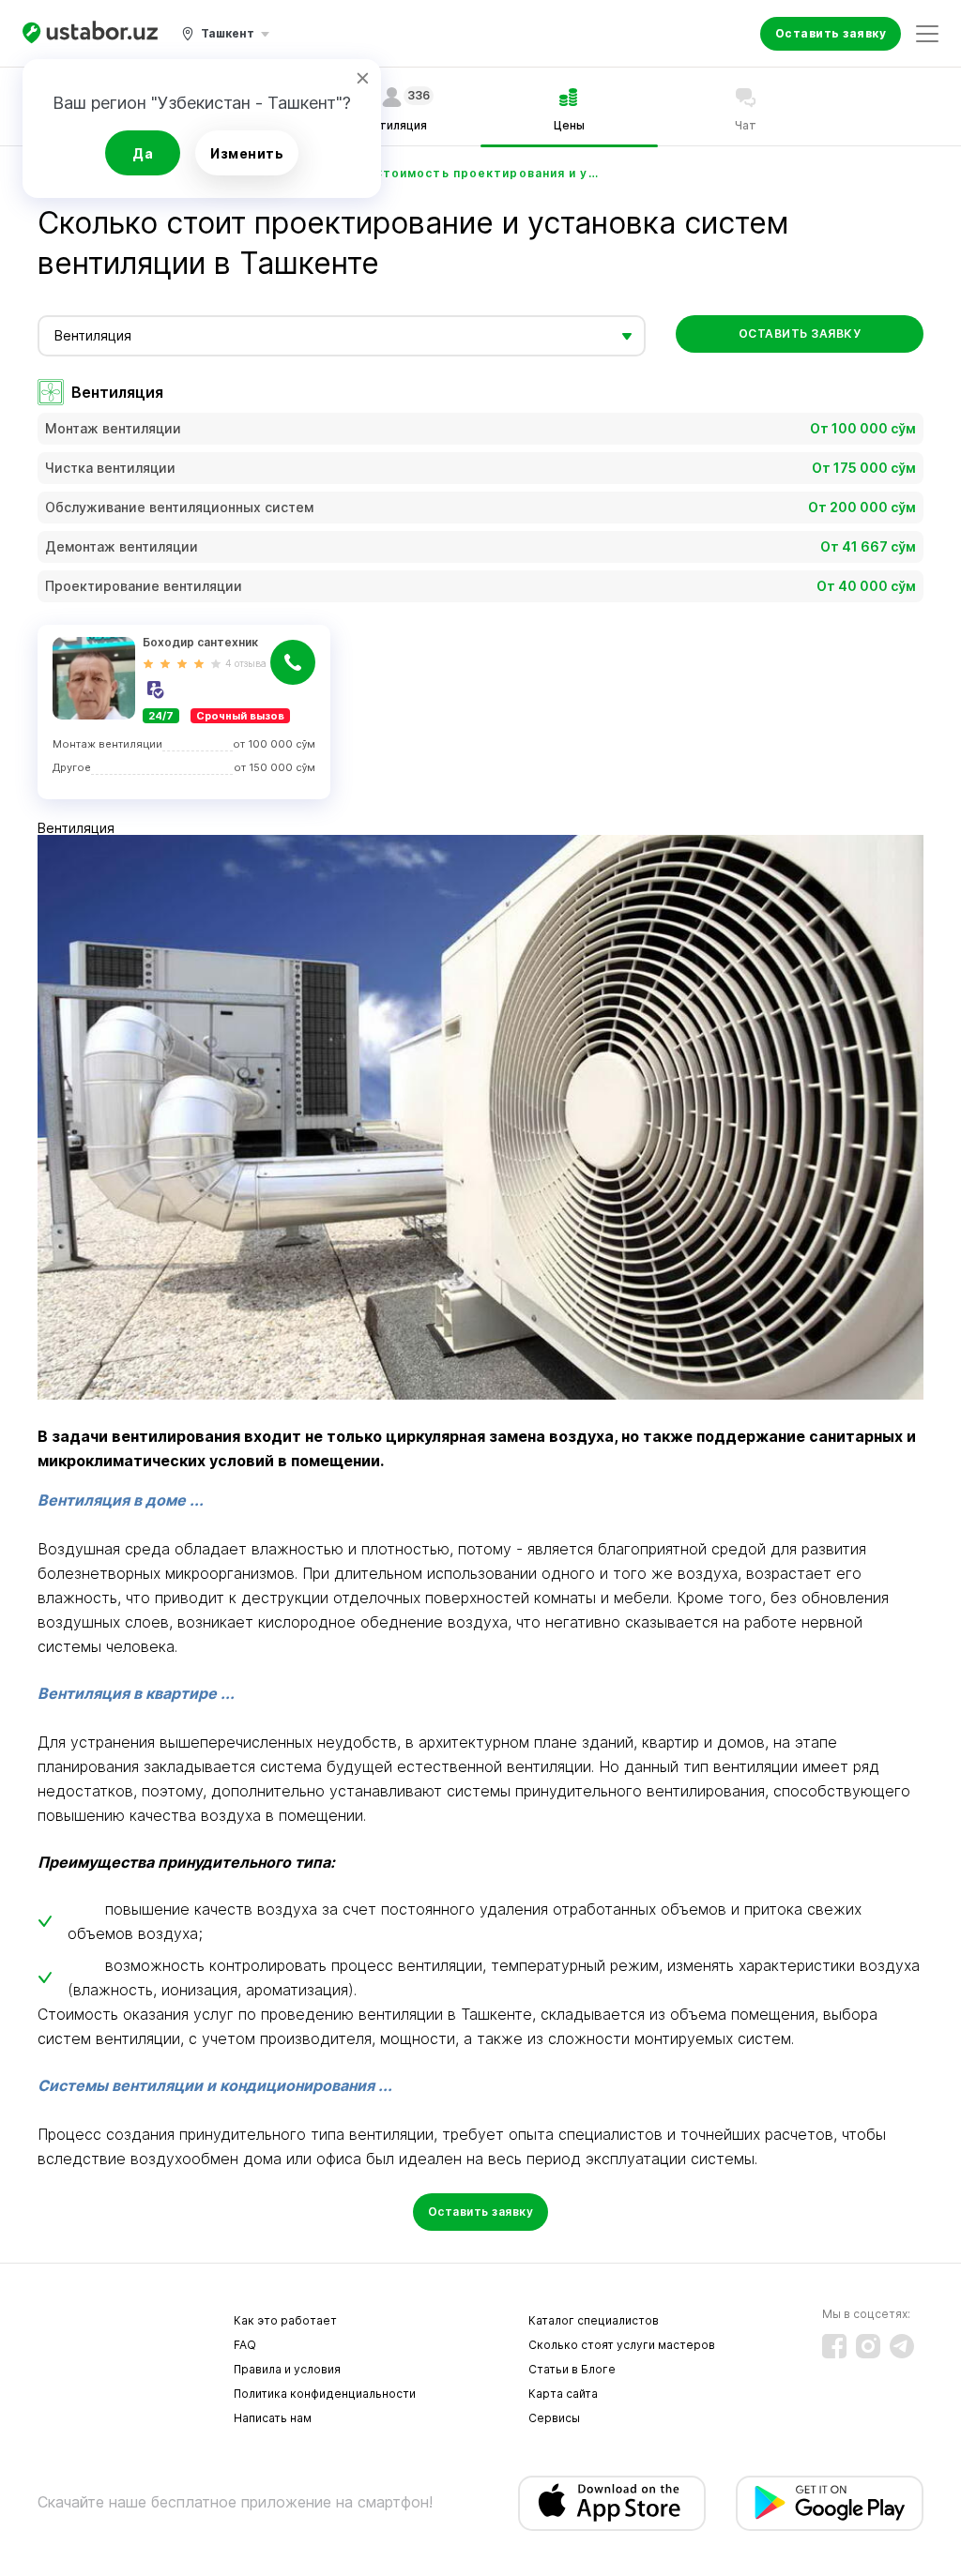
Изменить (247, 153)
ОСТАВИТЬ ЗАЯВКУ (800, 333)
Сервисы (554, 2418)
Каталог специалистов (594, 2320)
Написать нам (273, 2418)
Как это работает (285, 2320)
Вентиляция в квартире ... (136, 1693)
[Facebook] (834, 2346)
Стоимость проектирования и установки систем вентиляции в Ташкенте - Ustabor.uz (486, 173)
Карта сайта (563, 2394)
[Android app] (830, 2503)
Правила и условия (287, 2369)
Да (143, 153)
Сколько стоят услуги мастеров (622, 2345)
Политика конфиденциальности (325, 2394)
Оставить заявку (831, 33)
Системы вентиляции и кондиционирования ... (215, 2085)
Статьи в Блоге (572, 2369)
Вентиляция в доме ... (121, 1500)
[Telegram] (902, 2346)
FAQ (245, 2345)
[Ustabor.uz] (90, 33)
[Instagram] (868, 2346)
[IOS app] (612, 2503)
